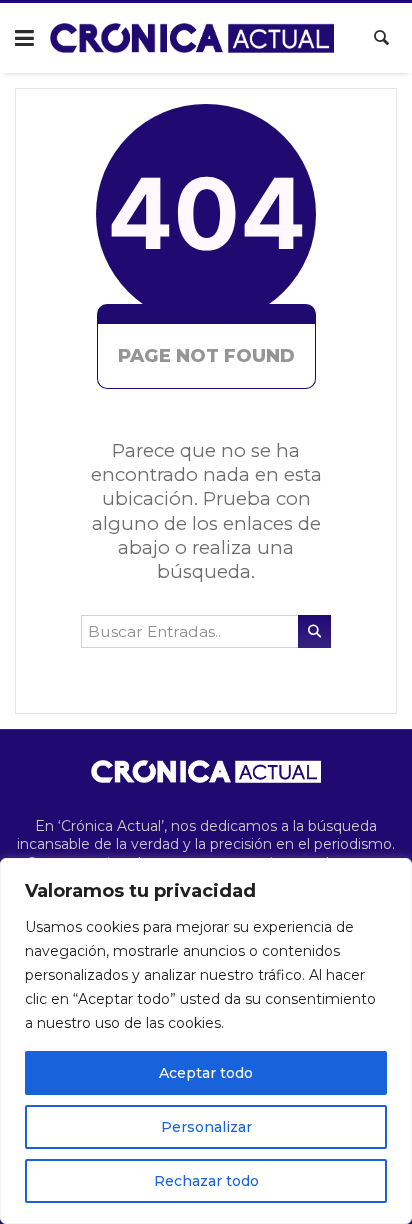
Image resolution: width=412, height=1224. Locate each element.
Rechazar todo (206, 1181)
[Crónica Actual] (192, 38)
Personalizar (206, 1127)
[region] (206, 1041)
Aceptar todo (206, 1073)
